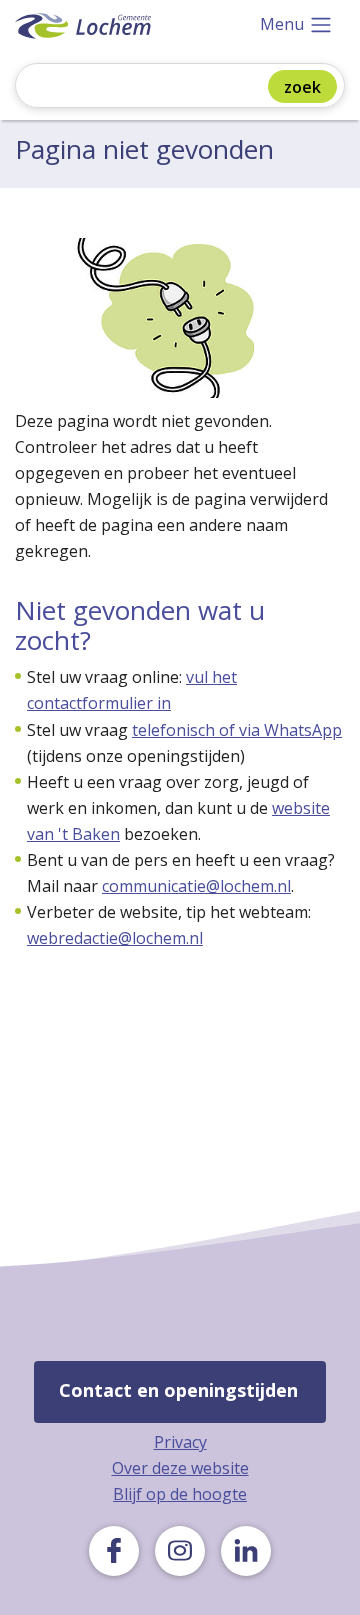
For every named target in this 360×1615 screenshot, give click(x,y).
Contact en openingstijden (178, 1390)
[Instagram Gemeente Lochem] (180, 1551)
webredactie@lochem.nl (115, 938)
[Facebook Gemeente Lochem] (114, 1551)
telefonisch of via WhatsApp (237, 730)
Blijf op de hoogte (180, 1494)
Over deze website (180, 1468)
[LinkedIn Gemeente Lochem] (246, 1551)
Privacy (180, 1442)
